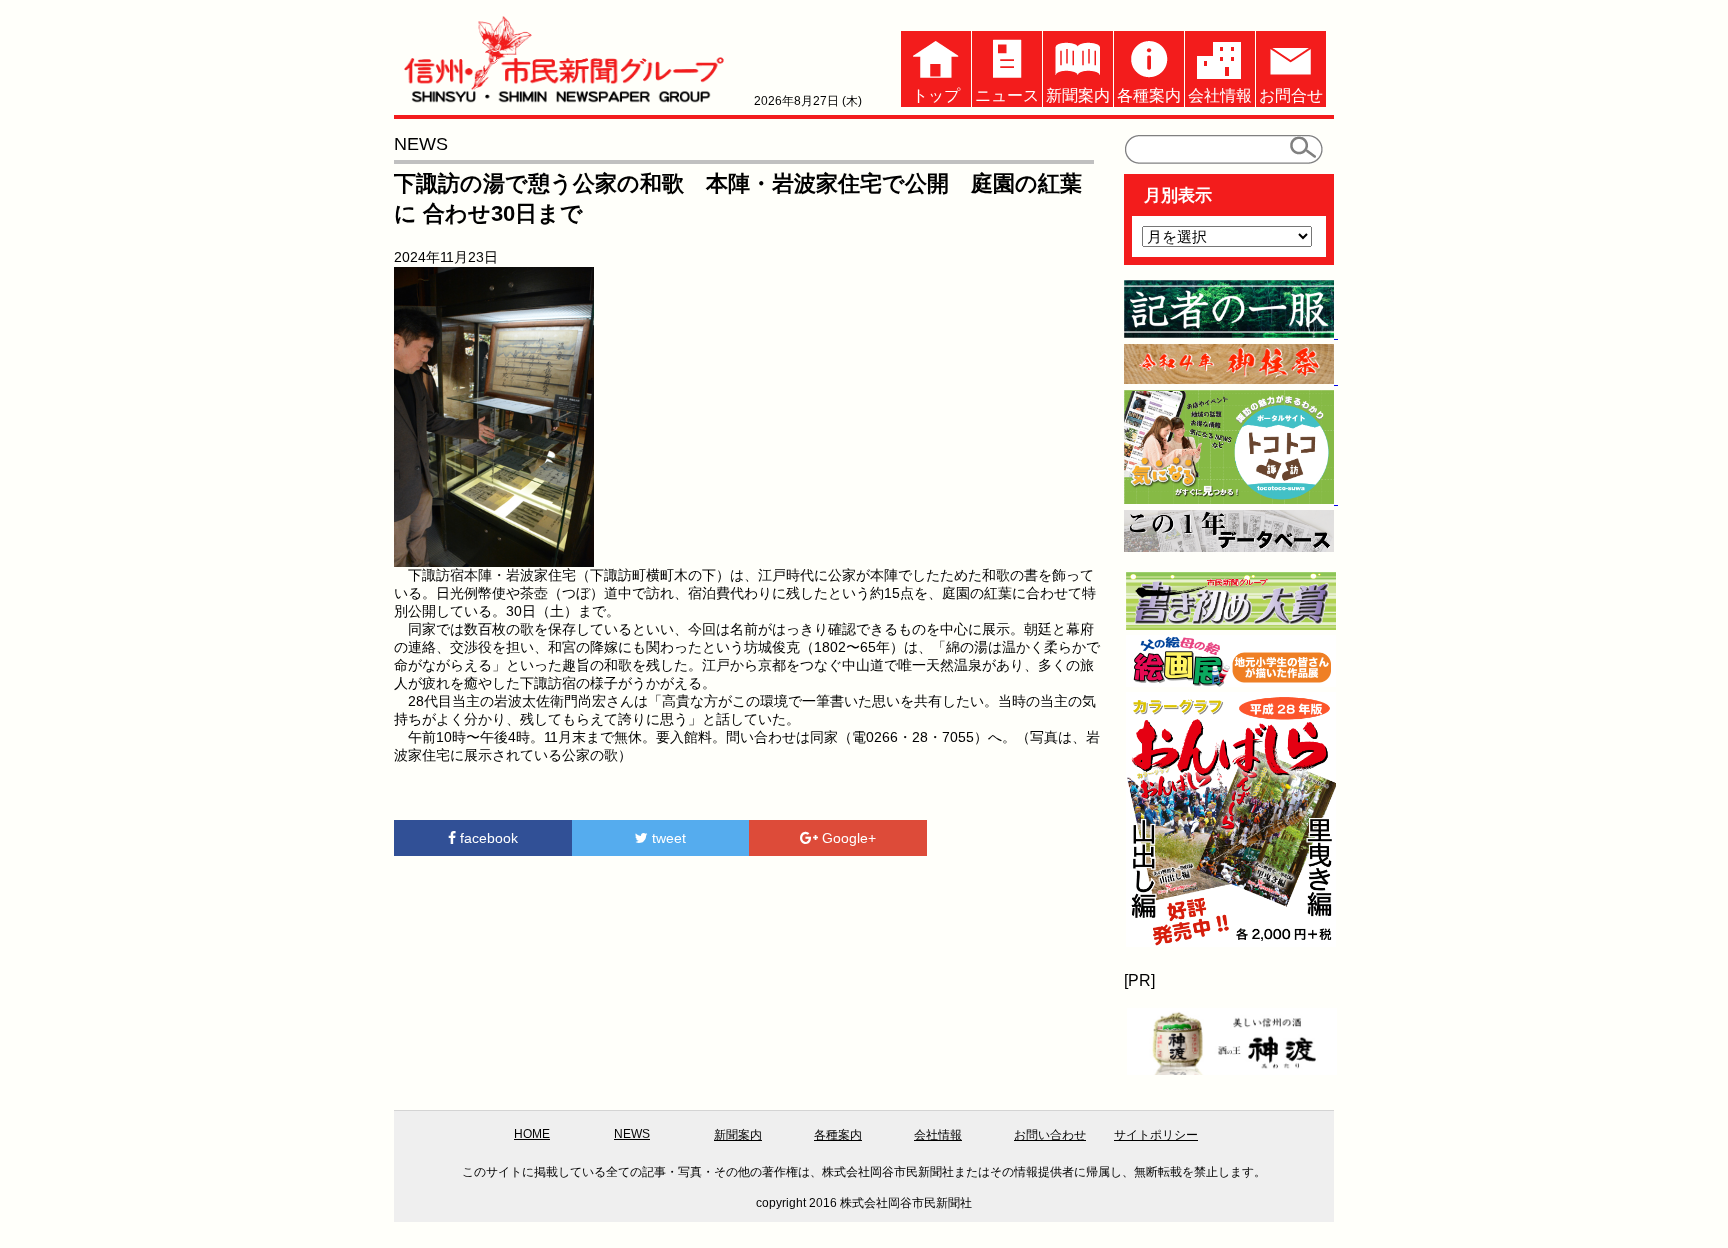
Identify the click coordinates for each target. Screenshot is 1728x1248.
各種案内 (1149, 95)
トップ (936, 95)
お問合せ (1291, 95)
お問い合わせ (1050, 1135)
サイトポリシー (1156, 1135)
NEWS (632, 1134)
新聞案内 (1078, 95)
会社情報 (1220, 95)
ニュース (1007, 95)
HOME (532, 1134)
